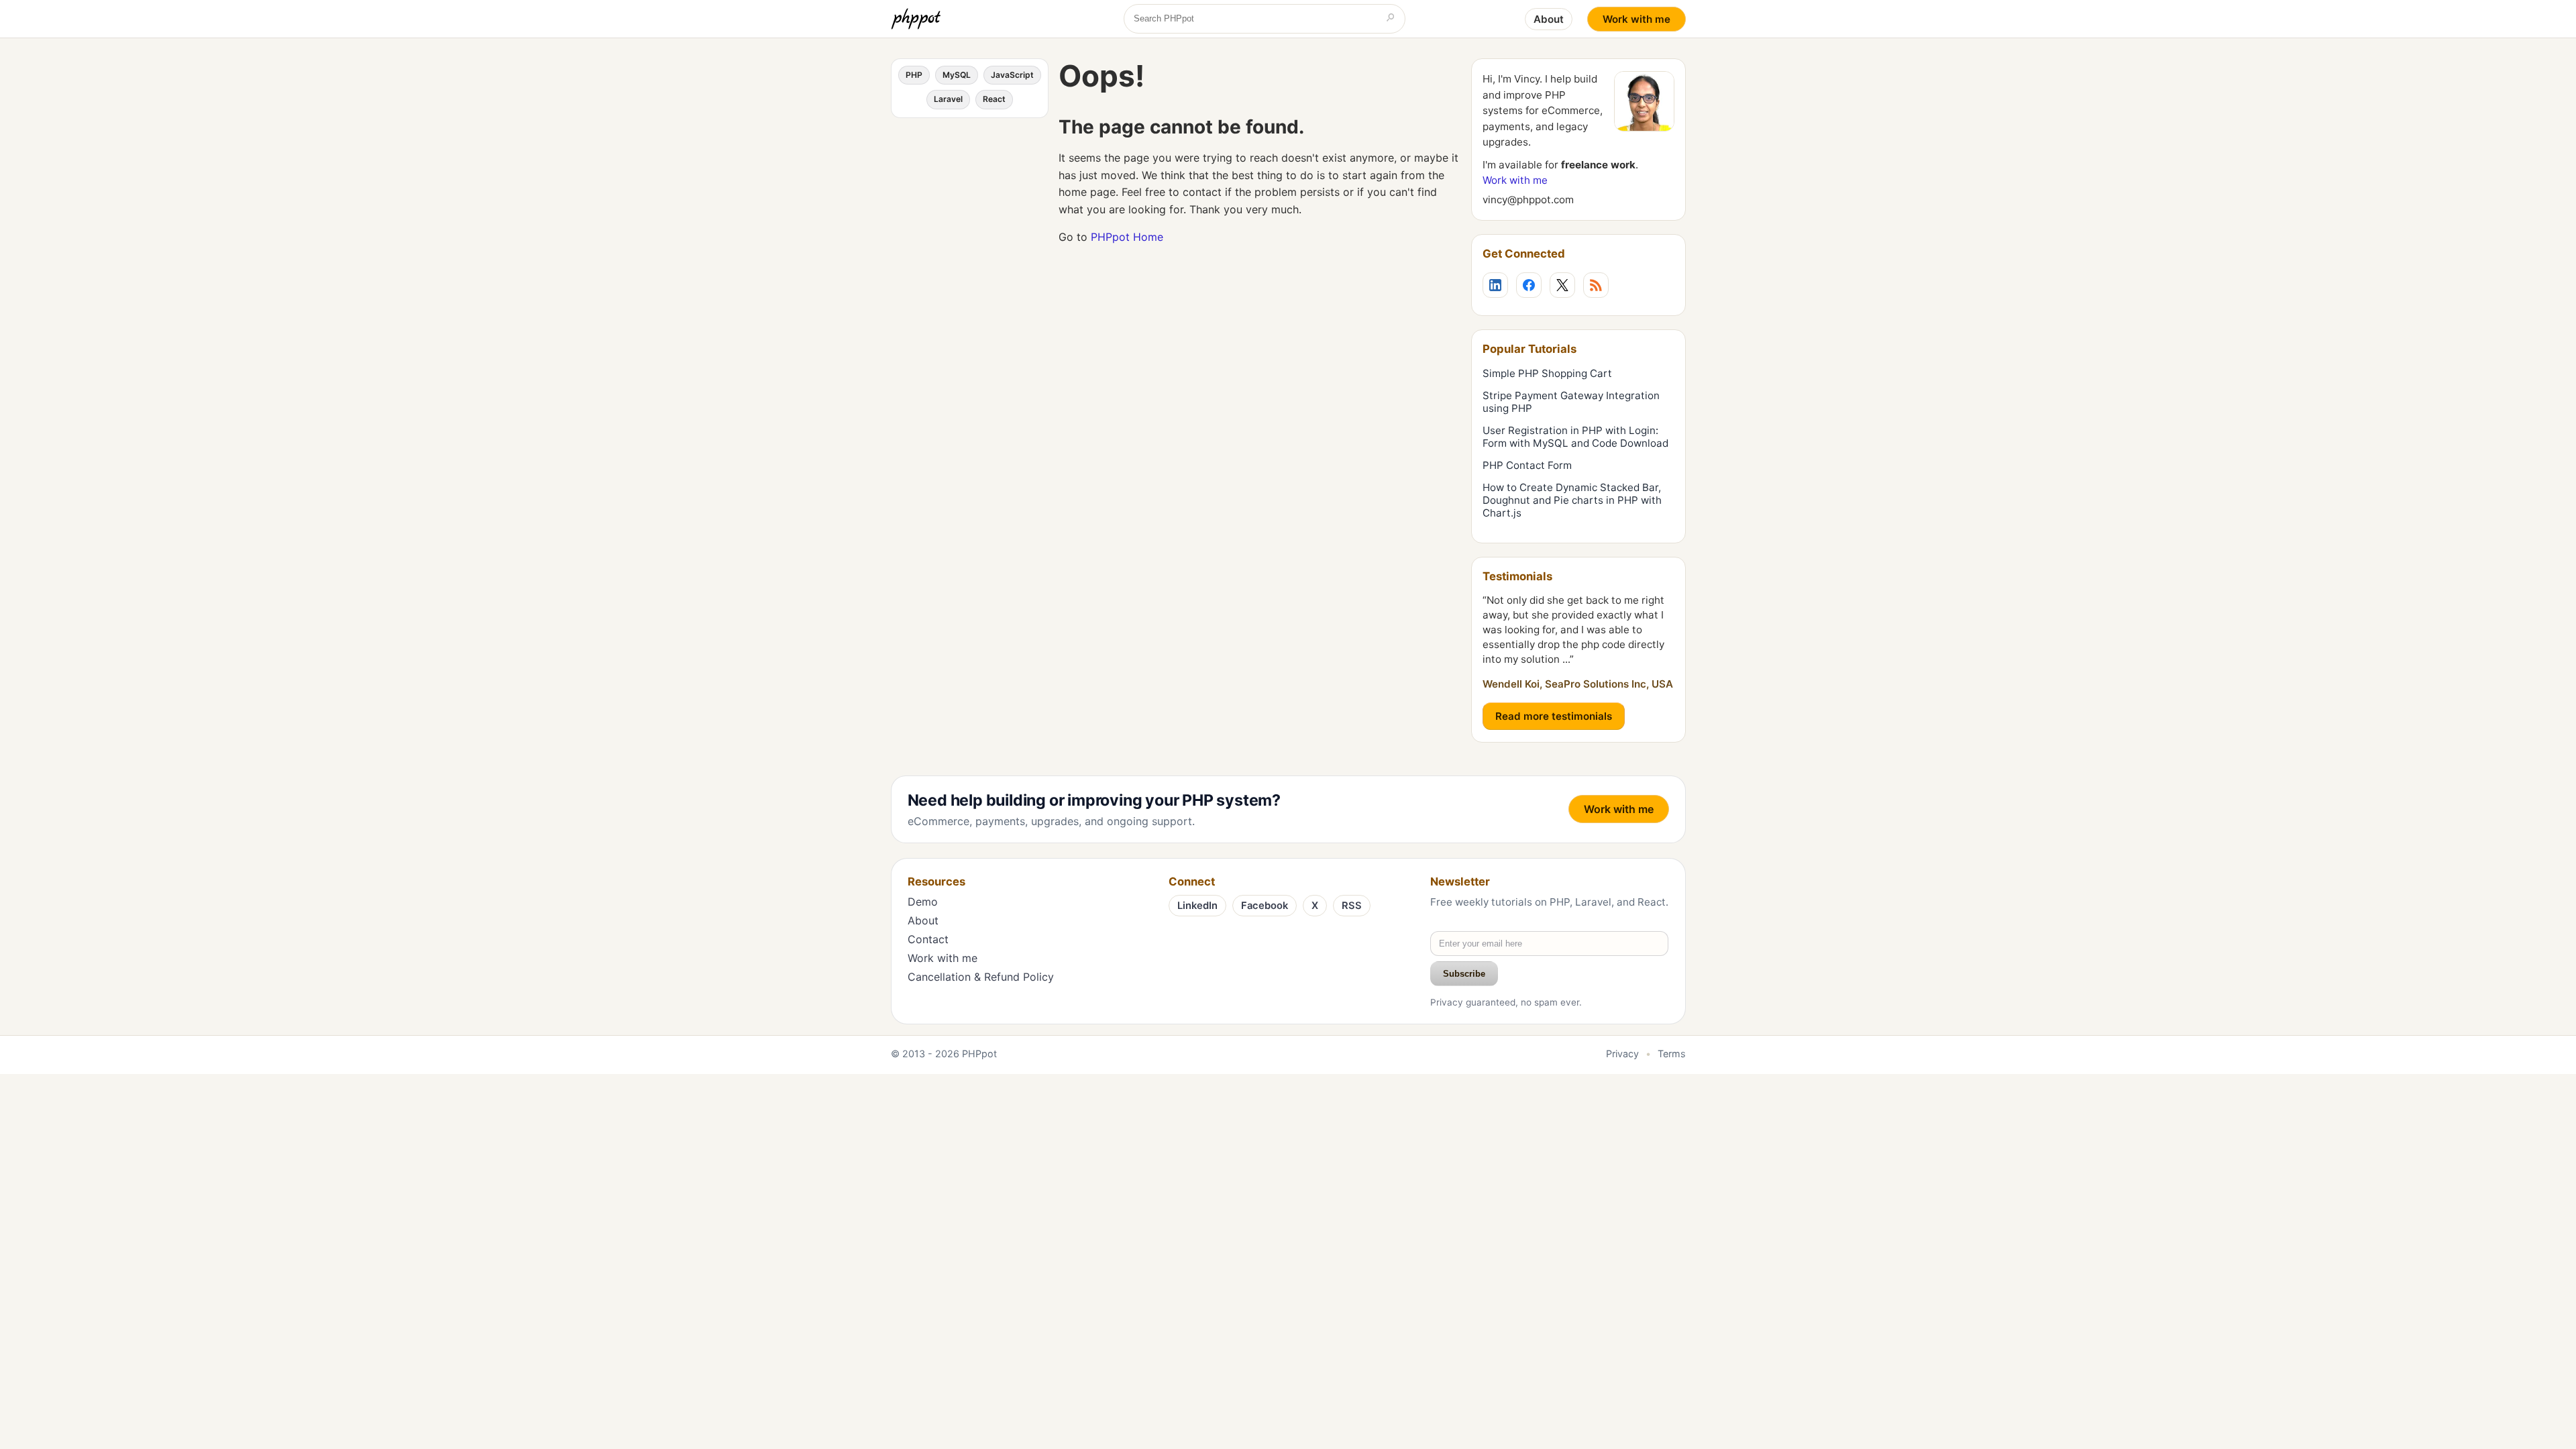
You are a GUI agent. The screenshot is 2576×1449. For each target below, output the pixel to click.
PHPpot (979, 1054)
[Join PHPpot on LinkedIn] (1495, 285)
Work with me (1636, 19)
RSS (1352, 906)
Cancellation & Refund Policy (981, 977)
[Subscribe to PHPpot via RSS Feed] (1596, 285)
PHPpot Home (1127, 237)
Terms (1672, 1054)
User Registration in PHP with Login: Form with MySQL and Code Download (1575, 437)
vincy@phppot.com (1528, 200)
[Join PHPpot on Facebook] (1529, 285)
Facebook (1265, 906)
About (1549, 19)
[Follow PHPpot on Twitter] (1562, 285)
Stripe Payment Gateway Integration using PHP (1571, 402)
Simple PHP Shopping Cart (1547, 373)
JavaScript (1012, 75)
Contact (928, 939)
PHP (914, 75)
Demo (923, 902)
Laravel (948, 99)
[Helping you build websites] (918, 19)
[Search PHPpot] (1391, 19)
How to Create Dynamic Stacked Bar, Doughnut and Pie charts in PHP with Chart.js (1572, 500)
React (994, 99)
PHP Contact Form (1527, 465)
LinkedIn (1197, 906)
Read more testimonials (1554, 716)
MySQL (957, 75)
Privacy (1622, 1054)
